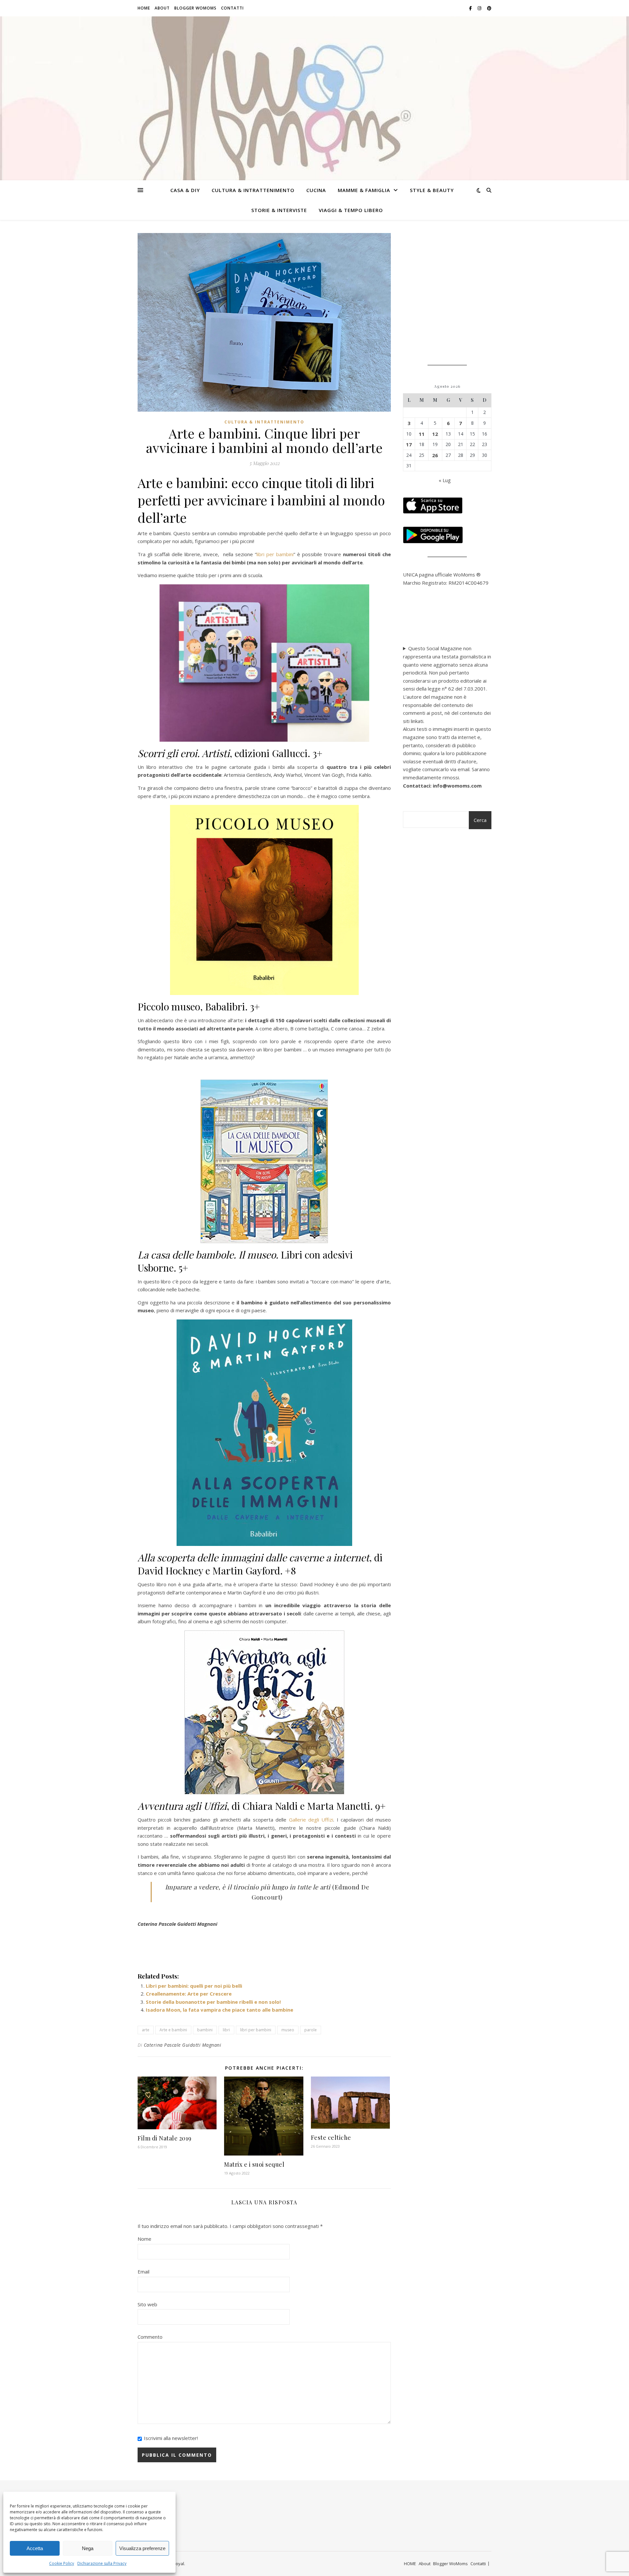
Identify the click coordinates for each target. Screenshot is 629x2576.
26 (435, 455)
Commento (150, 2337)
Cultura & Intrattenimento (253, 190)
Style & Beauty (432, 190)
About (162, 8)
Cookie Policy (62, 2563)
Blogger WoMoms (195, 8)
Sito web (147, 2304)
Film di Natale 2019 (165, 2138)
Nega (88, 2548)
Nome (144, 2239)
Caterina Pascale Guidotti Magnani (183, 2045)
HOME (144, 8)
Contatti (232, 8)
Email (143, 2272)
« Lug (445, 480)
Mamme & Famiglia (364, 190)
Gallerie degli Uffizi (311, 1820)
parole (311, 2030)
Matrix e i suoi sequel (254, 2164)
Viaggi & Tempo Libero (351, 210)
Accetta (35, 2548)
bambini (205, 2030)
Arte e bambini (173, 2030)
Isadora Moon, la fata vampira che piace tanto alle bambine (219, 2010)
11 (422, 434)
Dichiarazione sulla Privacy (102, 2563)
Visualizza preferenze (142, 2548)
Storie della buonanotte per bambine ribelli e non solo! (213, 2002)
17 (409, 444)
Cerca (480, 820)
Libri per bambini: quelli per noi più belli (194, 1986)
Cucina (316, 190)
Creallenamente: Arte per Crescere (189, 1994)
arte (146, 2030)
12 (435, 434)
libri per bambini (275, 554)
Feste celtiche (331, 2137)
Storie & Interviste (279, 210)
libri (226, 2030)
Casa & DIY (185, 190)
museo (288, 2030)
